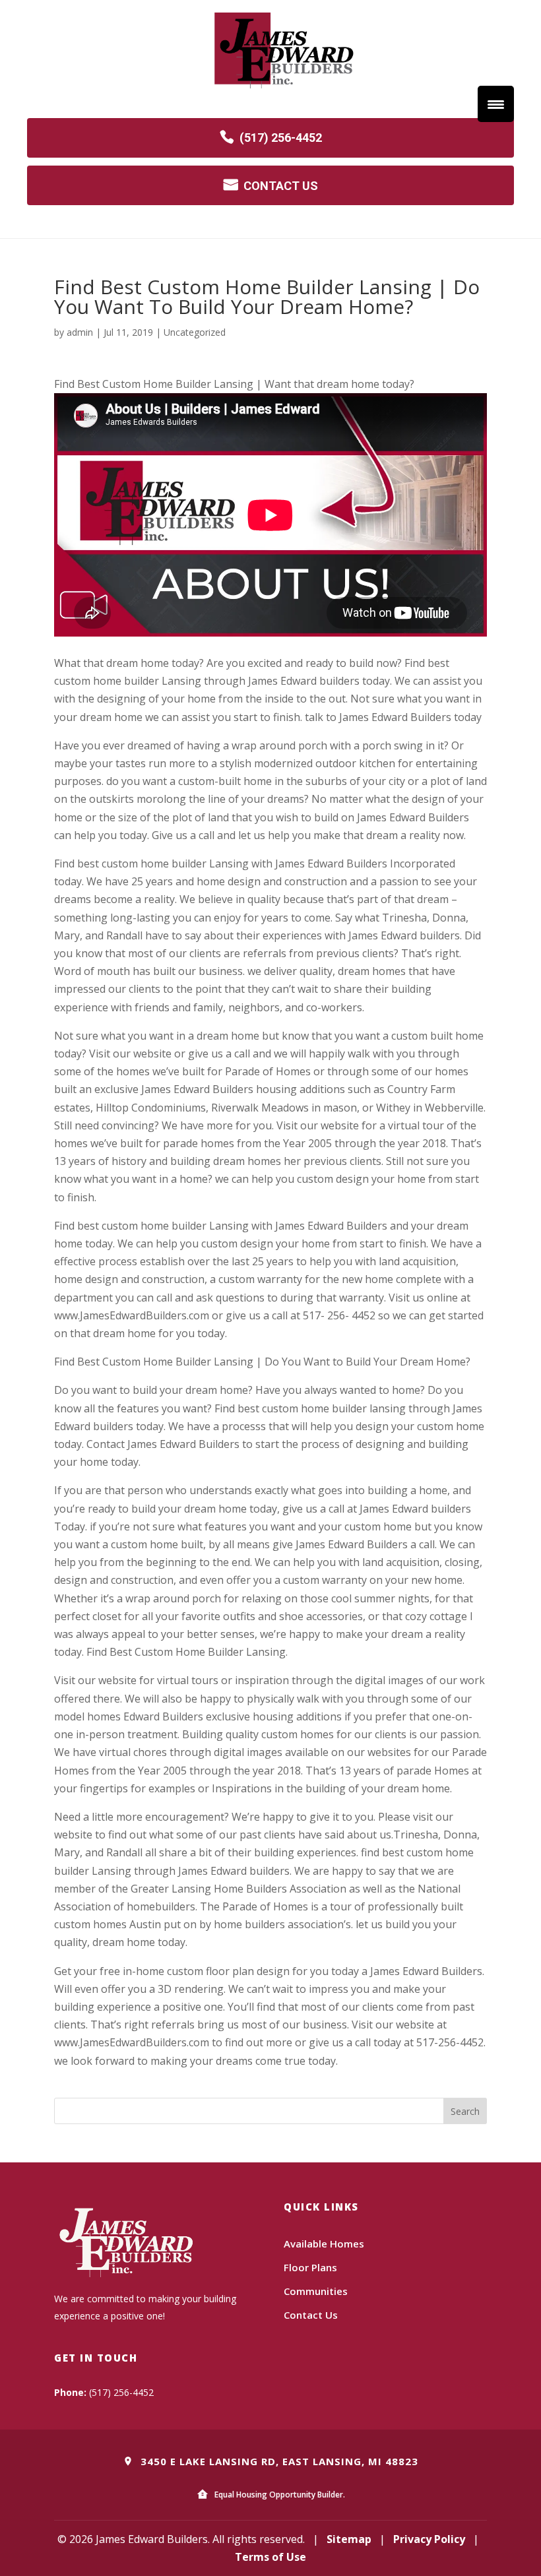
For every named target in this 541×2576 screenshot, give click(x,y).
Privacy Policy (429, 2539)
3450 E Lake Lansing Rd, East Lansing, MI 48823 (278, 2461)
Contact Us (311, 2315)
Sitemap (349, 2539)
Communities (316, 2291)
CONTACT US (281, 186)
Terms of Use (270, 2557)
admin (80, 332)
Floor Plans (310, 2267)
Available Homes (324, 2244)
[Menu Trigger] (496, 104)
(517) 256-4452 (281, 138)
